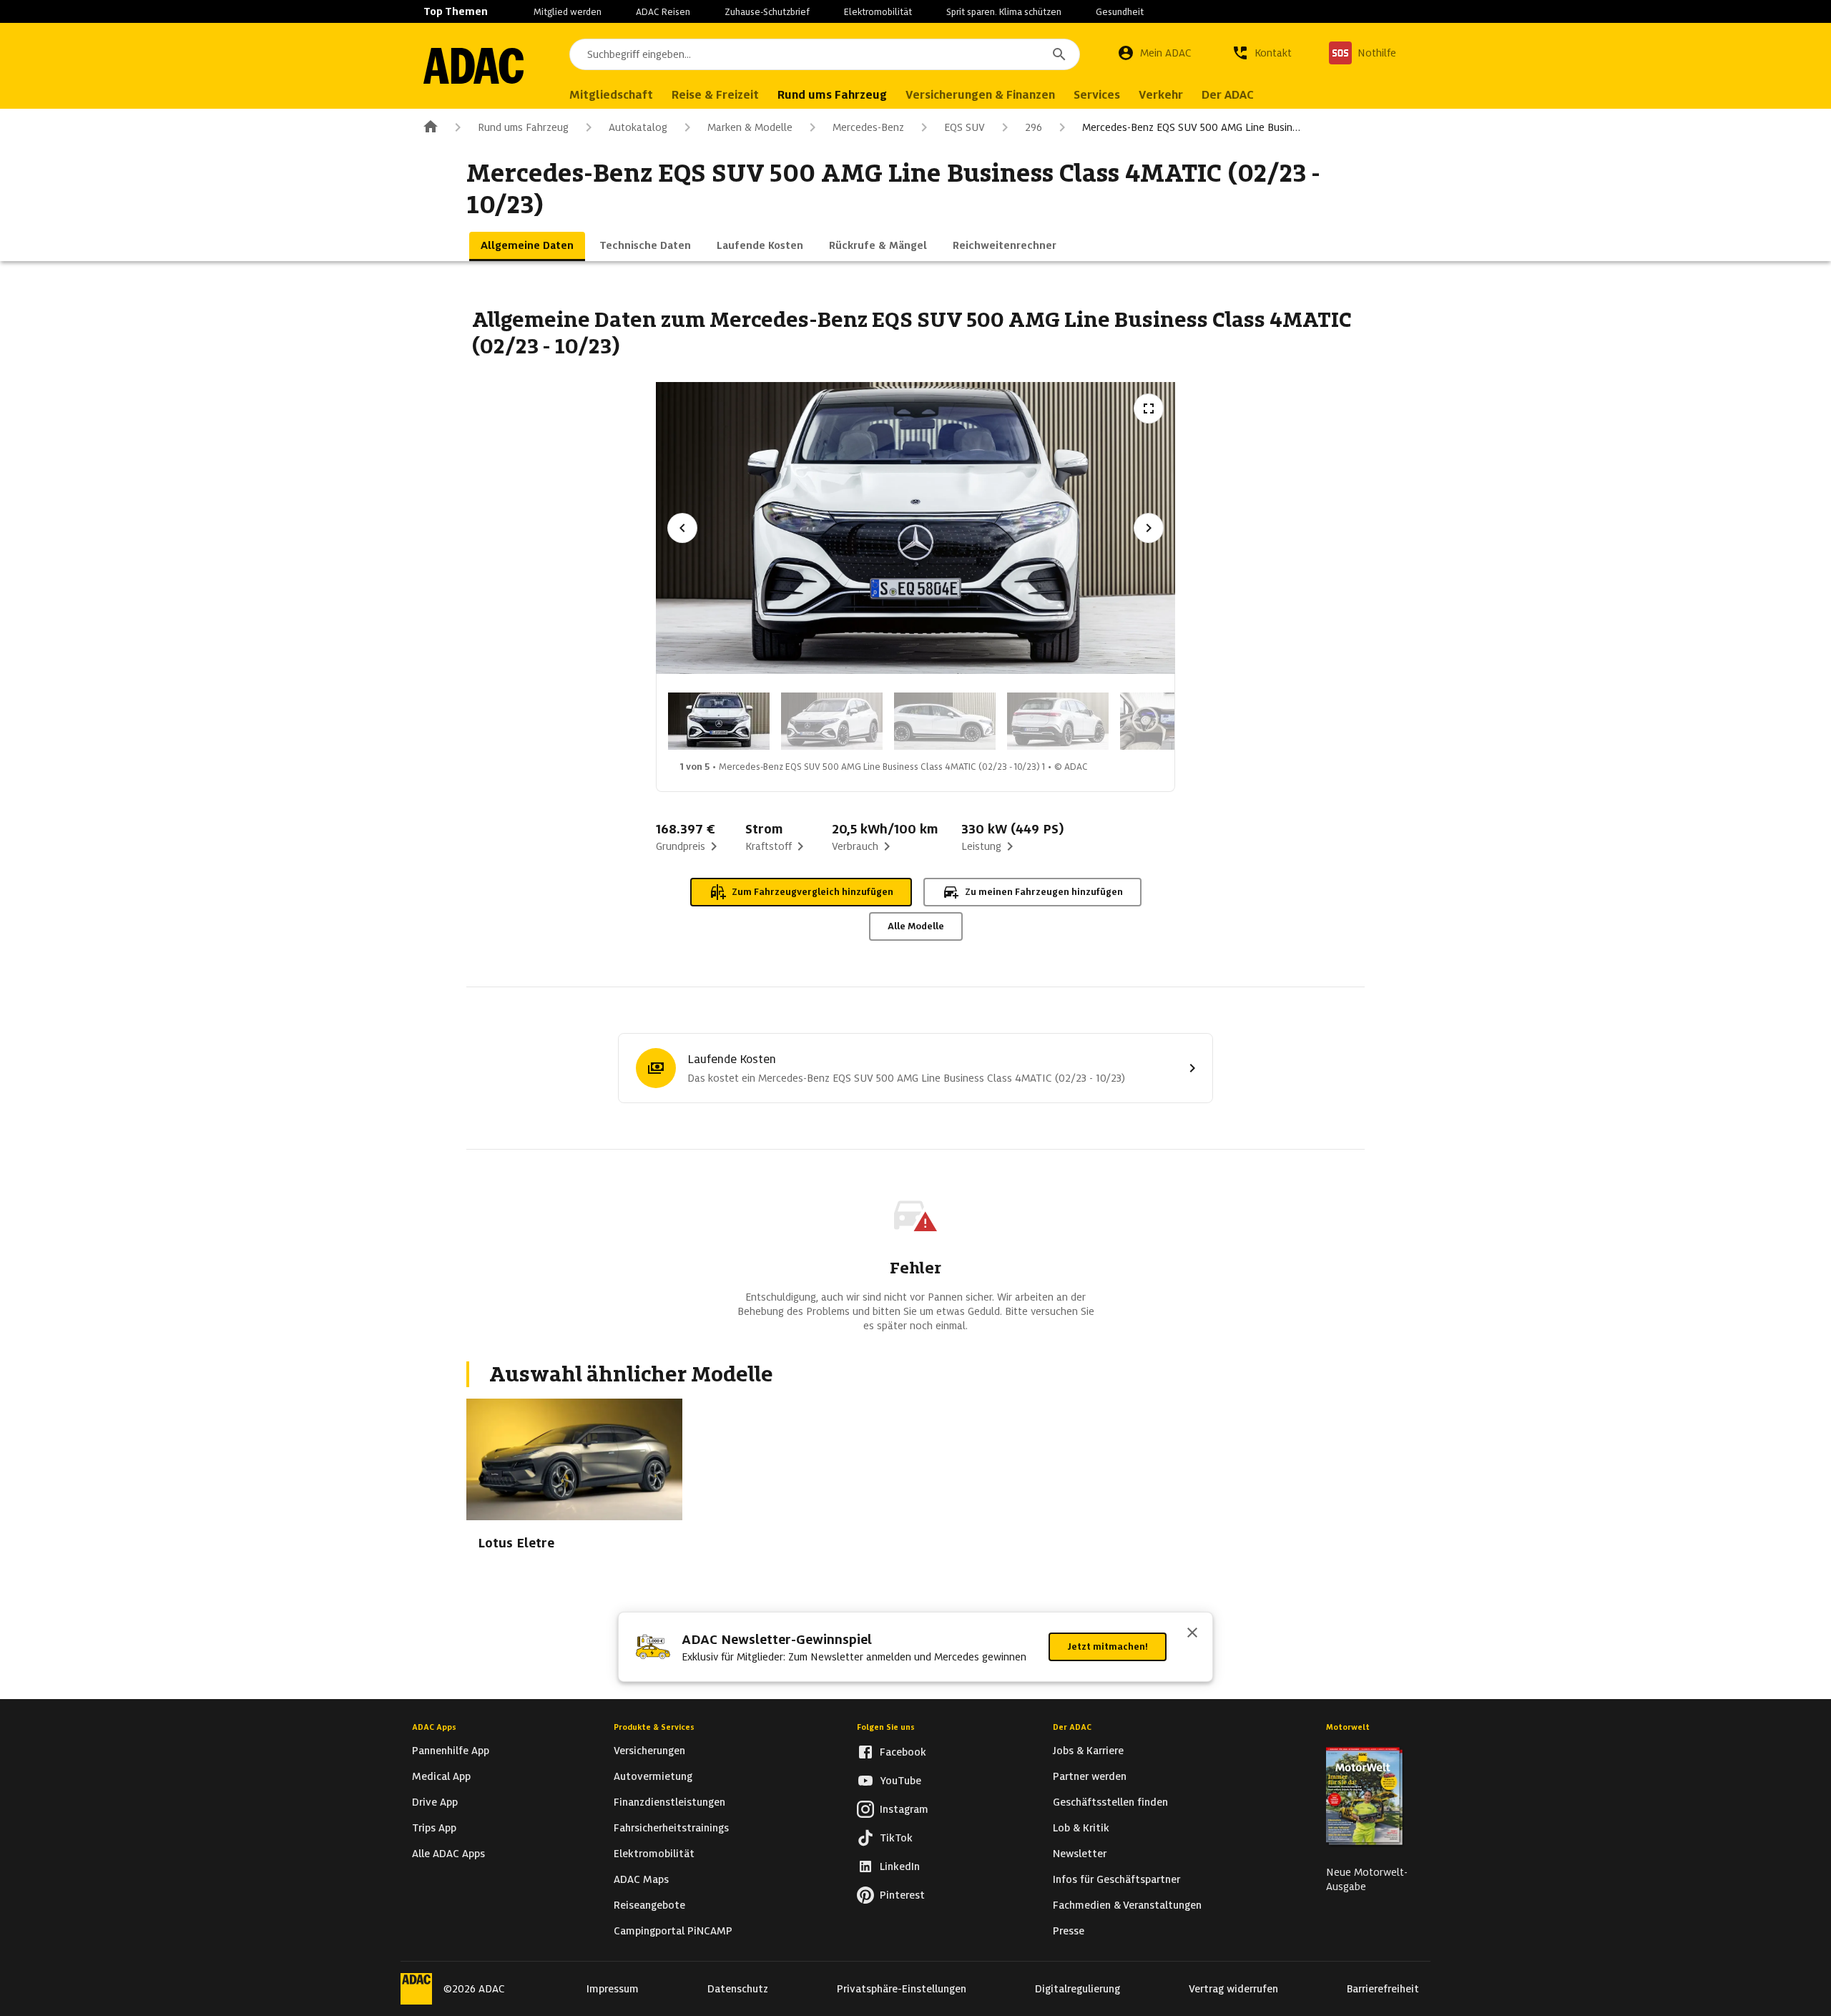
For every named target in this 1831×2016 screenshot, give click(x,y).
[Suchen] (1059, 54)
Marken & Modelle (750, 127)
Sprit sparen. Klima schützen (1004, 12)
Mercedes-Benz (868, 127)
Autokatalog (638, 127)
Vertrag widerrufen (1233, 1989)
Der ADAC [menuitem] (1228, 95)
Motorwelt (1348, 1727)
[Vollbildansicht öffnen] (1149, 408)
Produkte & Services (654, 1727)
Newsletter (1080, 1854)
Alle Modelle (916, 926)
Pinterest (902, 1895)
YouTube (900, 1781)
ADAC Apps (434, 1727)
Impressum (613, 1989)
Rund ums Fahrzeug (523, 127)
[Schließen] (1192, 1634)
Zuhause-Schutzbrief (767, 12)
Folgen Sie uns (886, 1727)
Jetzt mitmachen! (1108, 1646)
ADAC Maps (641, 1879)
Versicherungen (649, 1751)
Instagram (904, 1809)
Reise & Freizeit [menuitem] (715, 95)
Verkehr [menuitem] (1161, 95)
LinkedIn (900, 1866)
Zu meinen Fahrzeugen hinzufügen (1044, 892)
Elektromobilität (878, 12)
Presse (1069, 1931)
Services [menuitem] (1097, 95)
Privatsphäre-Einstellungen (902, 1989)
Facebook (903, 1752)
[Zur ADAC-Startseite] (473, 66)
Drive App (435, 1802)
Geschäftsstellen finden (1110, 1802)
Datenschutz (738, 1989)
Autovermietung (653, 1776)
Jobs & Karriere (1088, 1751)
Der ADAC (1072, 1727)
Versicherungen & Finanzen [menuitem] (980, 95)
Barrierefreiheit (1383, 1989)
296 (1034, 127)
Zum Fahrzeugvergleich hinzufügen (813, 892)
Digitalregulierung (1078, 1989)
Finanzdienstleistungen (669, 1802)
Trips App (434, 1828)
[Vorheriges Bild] (682, 528)
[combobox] (825, 54)
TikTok (896, 1838)
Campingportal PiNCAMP (673, 1931)
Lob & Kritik (1081, 1828)
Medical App (441, 1776)
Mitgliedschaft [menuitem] (611, 95)
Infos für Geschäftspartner (1116, 1879)
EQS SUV (964, 127)
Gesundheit (1120, 12)
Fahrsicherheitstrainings (671, 1828)
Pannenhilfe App (451, 1751)
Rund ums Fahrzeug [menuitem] (832, 95)
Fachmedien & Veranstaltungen (1127, 1905)
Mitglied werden (568, 12)
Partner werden (1090, 1776)
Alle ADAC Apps (448, 1854)
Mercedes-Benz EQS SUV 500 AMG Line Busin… (1191, 127)
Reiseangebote (649, 1905)
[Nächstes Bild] (1149, 528)
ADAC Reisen (663, 12)
